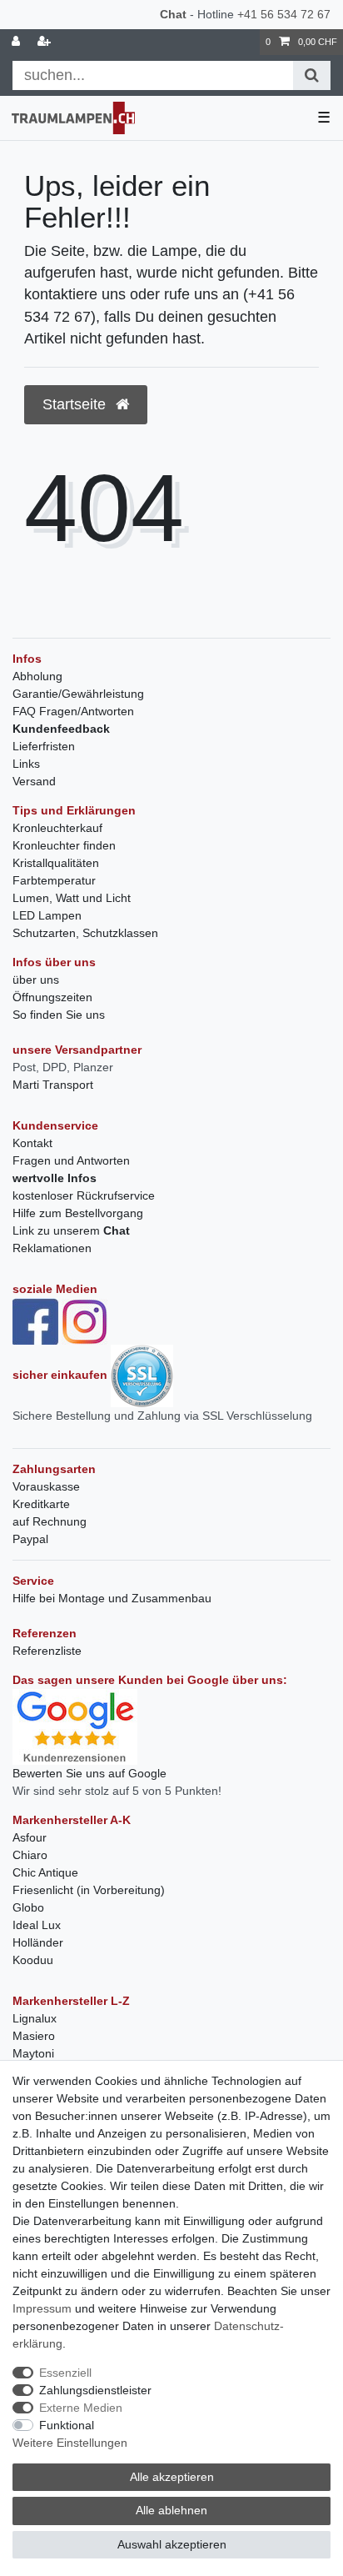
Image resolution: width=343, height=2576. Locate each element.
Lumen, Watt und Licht (72, 898)
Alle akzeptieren (172, 2477)
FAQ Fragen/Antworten (73, 711)
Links (26, 764)
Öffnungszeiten (52, 997)
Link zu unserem (71, 1230)
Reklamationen (52, 1248)
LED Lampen (47, 915)
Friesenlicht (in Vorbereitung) (89, 1890)
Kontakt (32, 1143)
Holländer (38, 1942)
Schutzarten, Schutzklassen (85, 933)
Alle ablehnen (171, 2510)
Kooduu (33, 1960)
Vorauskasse (46, 1486)
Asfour (30, 1837)
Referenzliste (47, 1651)
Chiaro (30, 1855)
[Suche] (312, 75)
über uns (36, 980)
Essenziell (65, 2373)
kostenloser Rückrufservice (84, 1195)
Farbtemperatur (54, 880)
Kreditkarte (41, 1504)
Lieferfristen (44, 746)
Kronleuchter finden (64, 845)
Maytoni (33, 2053)
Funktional (67, 2425)
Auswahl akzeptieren (172, 2544)
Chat (173, 14)
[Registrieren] (46, 42)
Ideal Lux (37, 1925)
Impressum (42, 2308)
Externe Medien (81, 2408)
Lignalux (35, 2018)
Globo (28, 1907)
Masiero (34, 2036)
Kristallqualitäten (56, 863)
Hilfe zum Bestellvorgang (78, 1213)
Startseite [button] (76, 404)
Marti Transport (53, 1085)
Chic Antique (45, 1872)
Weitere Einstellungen (70, 2443)
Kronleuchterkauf (57, 828)
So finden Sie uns (59, 1015)
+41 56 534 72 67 (284, 14)
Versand (34, 781)
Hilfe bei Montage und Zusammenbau (112, 1598)
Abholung (37, 676)
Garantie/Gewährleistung (78, 694)
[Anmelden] (17, 42)
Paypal (30, 1539)
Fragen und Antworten (71, 1160)
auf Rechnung (50, 1521)
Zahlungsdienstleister (95, 2390)
